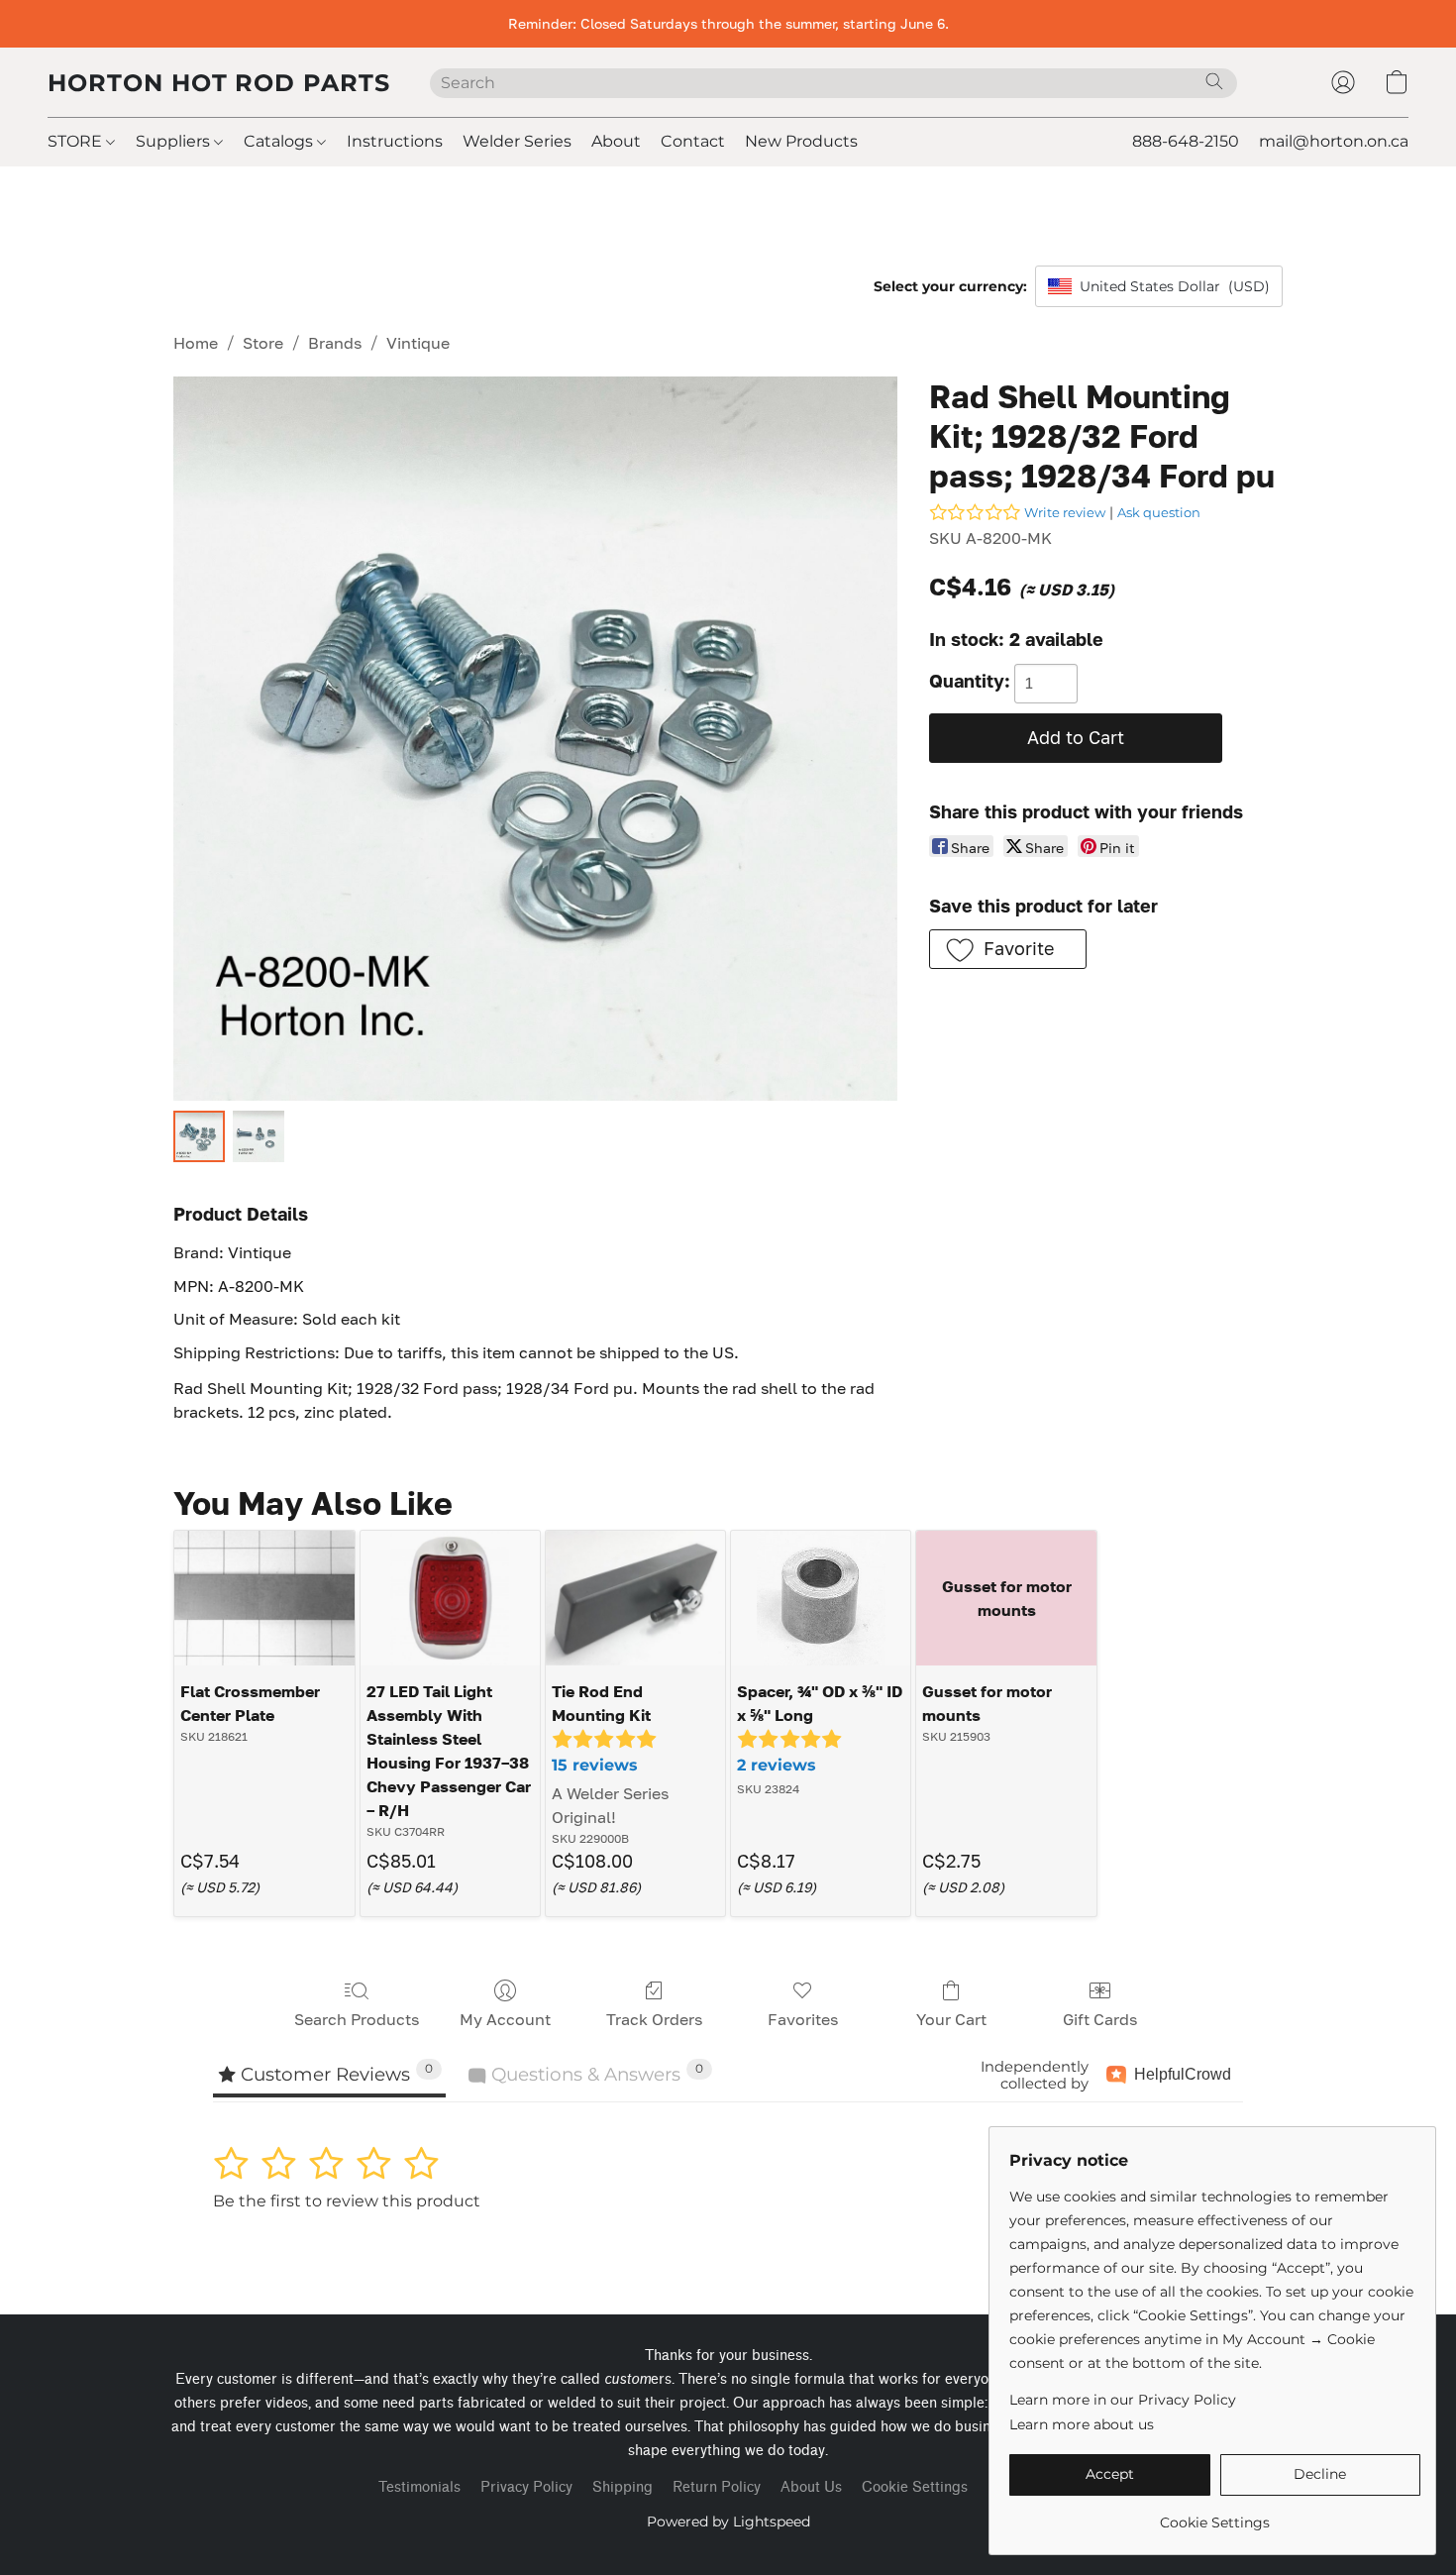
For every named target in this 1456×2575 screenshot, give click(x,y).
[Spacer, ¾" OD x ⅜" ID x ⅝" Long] (821, 1598)
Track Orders (654, 2019)
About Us (811, 2487)
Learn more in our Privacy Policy (1123, 2400)
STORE (77, 141)
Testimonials (419, 2487)
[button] (219, 82)
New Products (801, 141)
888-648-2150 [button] (1186, 141)
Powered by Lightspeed (728, 2521)
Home (196, 343)
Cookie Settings (915, 2487)
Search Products (357, 2019)
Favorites (803, 2019)
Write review (1065, 512)
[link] (1215, 2515)
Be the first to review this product (347, 2201)
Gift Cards (1100, 2019)
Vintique (418, 343)
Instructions (395, 141)
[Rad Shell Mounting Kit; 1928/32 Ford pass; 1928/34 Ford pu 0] (199, 1136)
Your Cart (951, 2019)
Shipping (623, 2487)
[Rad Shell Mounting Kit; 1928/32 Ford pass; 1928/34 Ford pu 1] (259, 1136)
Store (263, 343)
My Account (505, 2019)
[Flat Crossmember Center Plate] (264, 1598)
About (616, 141)
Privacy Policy (526, 2487)
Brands (335, 343)
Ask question (1159, 512)
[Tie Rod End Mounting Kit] (635, 1598)
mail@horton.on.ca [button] (1334, 141)
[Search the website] (1214, 81)
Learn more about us (1082, 2424)
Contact (693, 141)
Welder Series (517, 141)
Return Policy (717, 2487)
